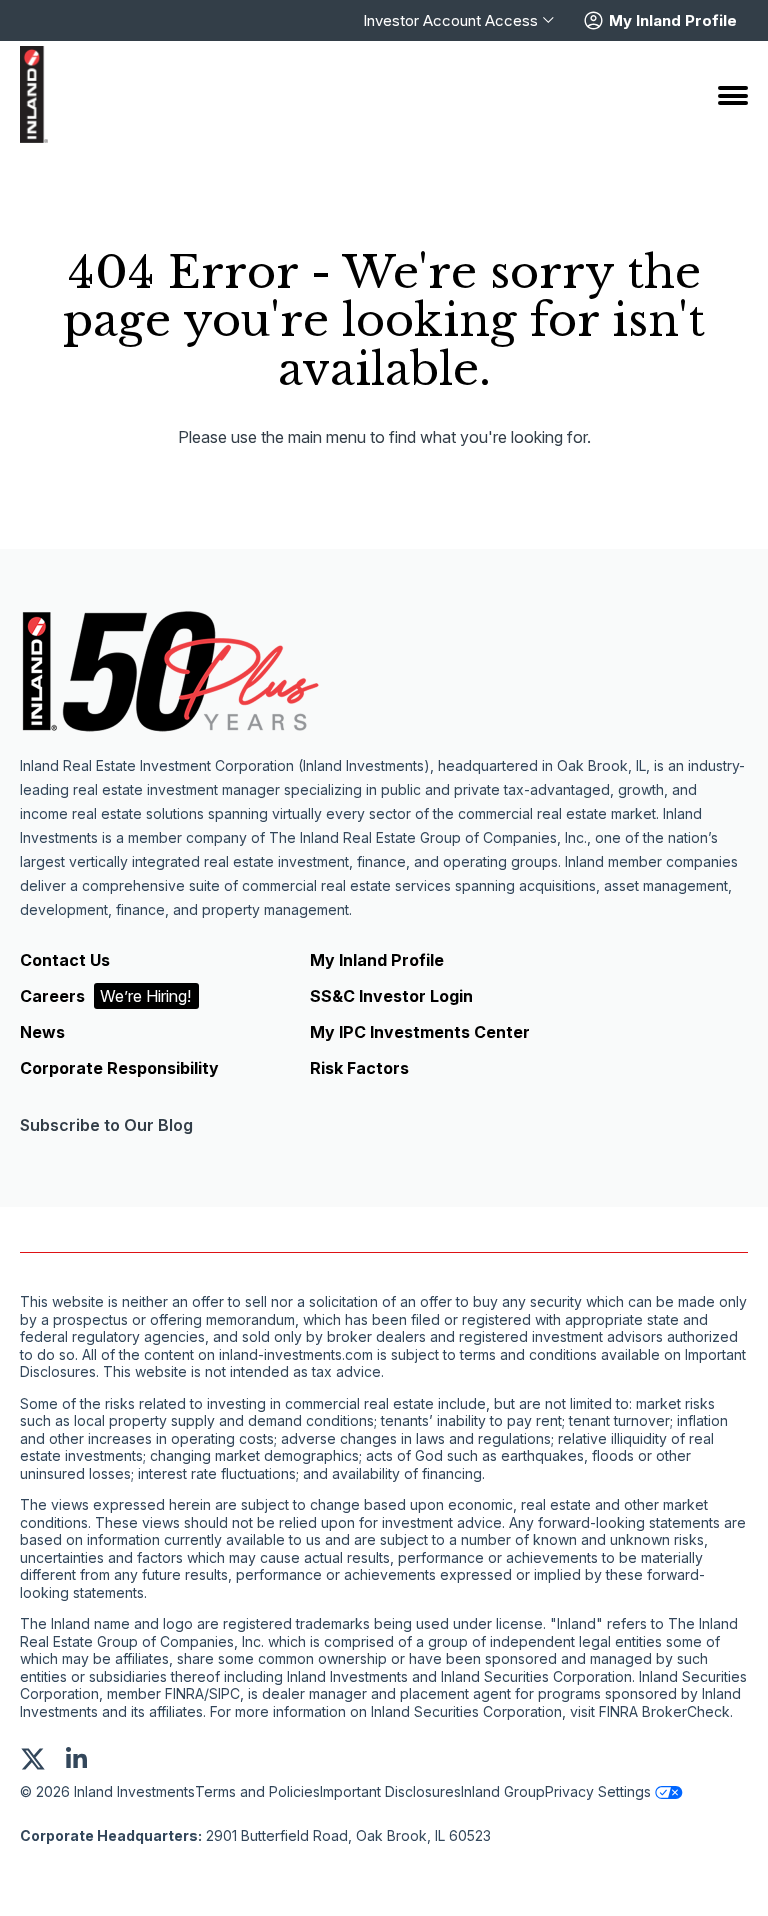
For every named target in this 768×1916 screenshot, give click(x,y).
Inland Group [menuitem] (503, 1791)
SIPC (224, 1694)
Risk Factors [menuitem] (359, 1068)
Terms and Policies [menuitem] (257, 1791)
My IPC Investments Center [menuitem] (420, 1032)
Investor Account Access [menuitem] (450, 21)
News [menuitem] (42, 1032)
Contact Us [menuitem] (65, 960)
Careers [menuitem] (105, 996)
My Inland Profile (673, 21)
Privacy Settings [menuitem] (598, 1791)
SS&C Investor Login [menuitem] (391, 996)
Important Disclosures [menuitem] (390, 1791)
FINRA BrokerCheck (664, 1712)
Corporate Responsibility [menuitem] (119, 1068)
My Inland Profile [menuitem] (377, 960)
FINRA (184, 1694)
